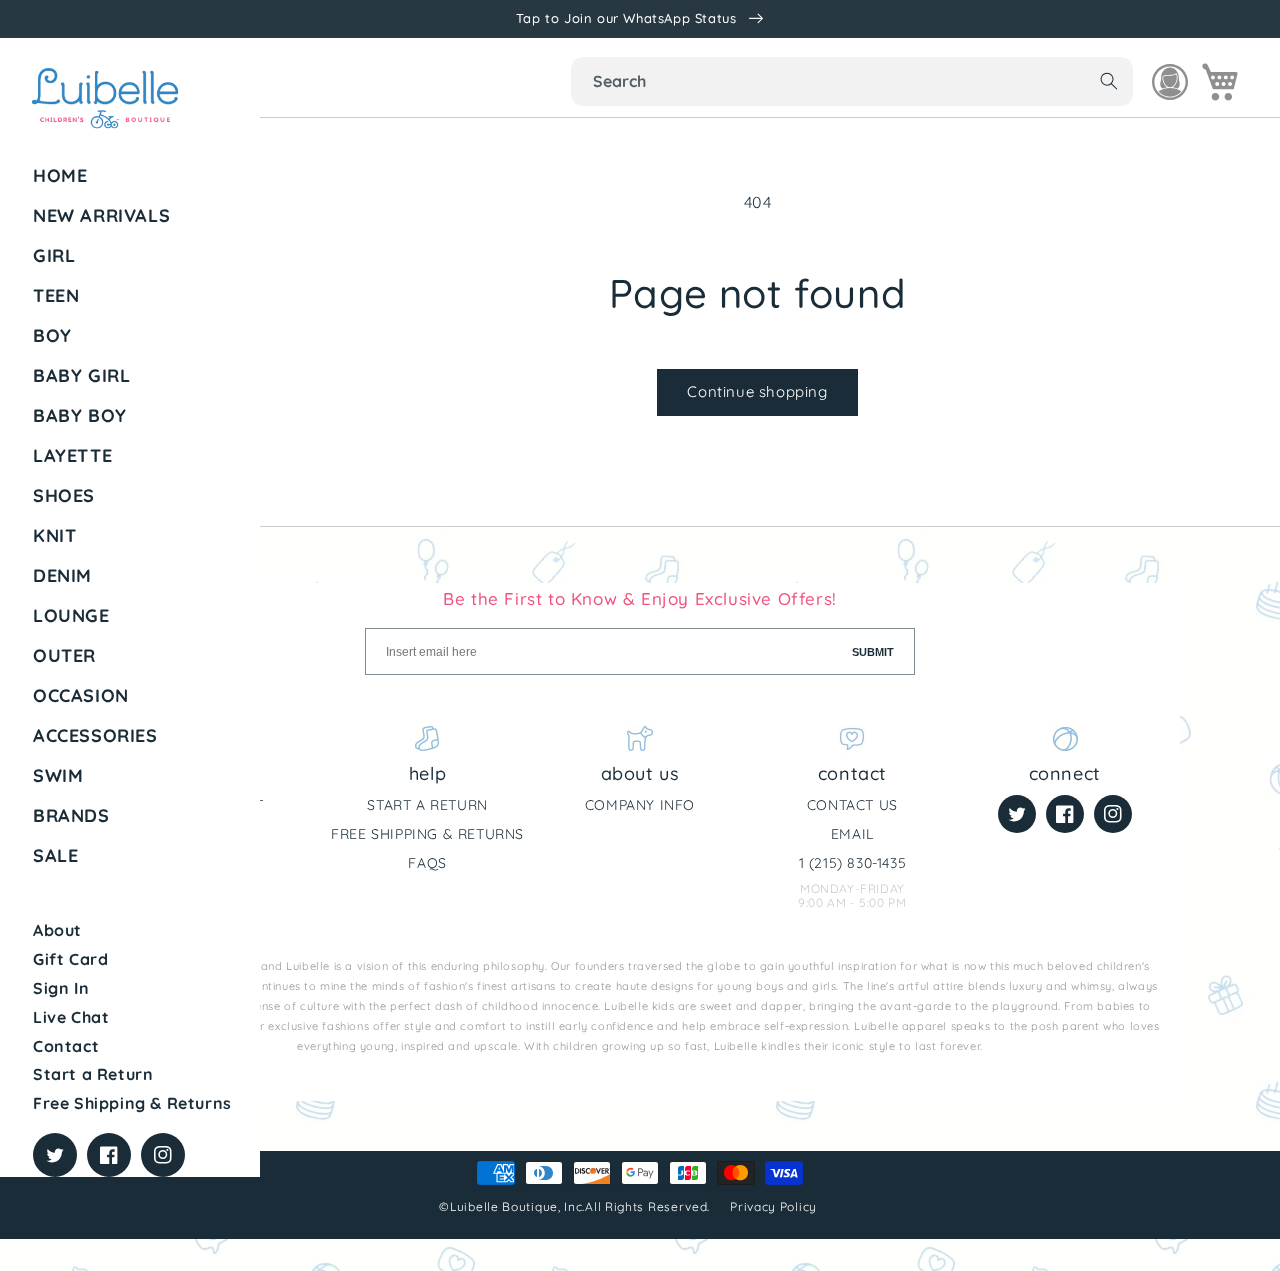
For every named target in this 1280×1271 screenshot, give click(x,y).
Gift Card (70, 959)
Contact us (852, 805)
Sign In (61, 988)
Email (852, 834)
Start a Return (93, 1074)
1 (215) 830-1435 (853, 863)
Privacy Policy (775, 1206)
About (57, 930)
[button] (139, 256)
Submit (873, 652)
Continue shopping (757, 391)
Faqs (427, 863)
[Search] (1109, 81)
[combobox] (852, 81)
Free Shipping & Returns (132, 1103)
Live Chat (71, 1017)
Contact (66, 1046)
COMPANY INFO (640, 805)
